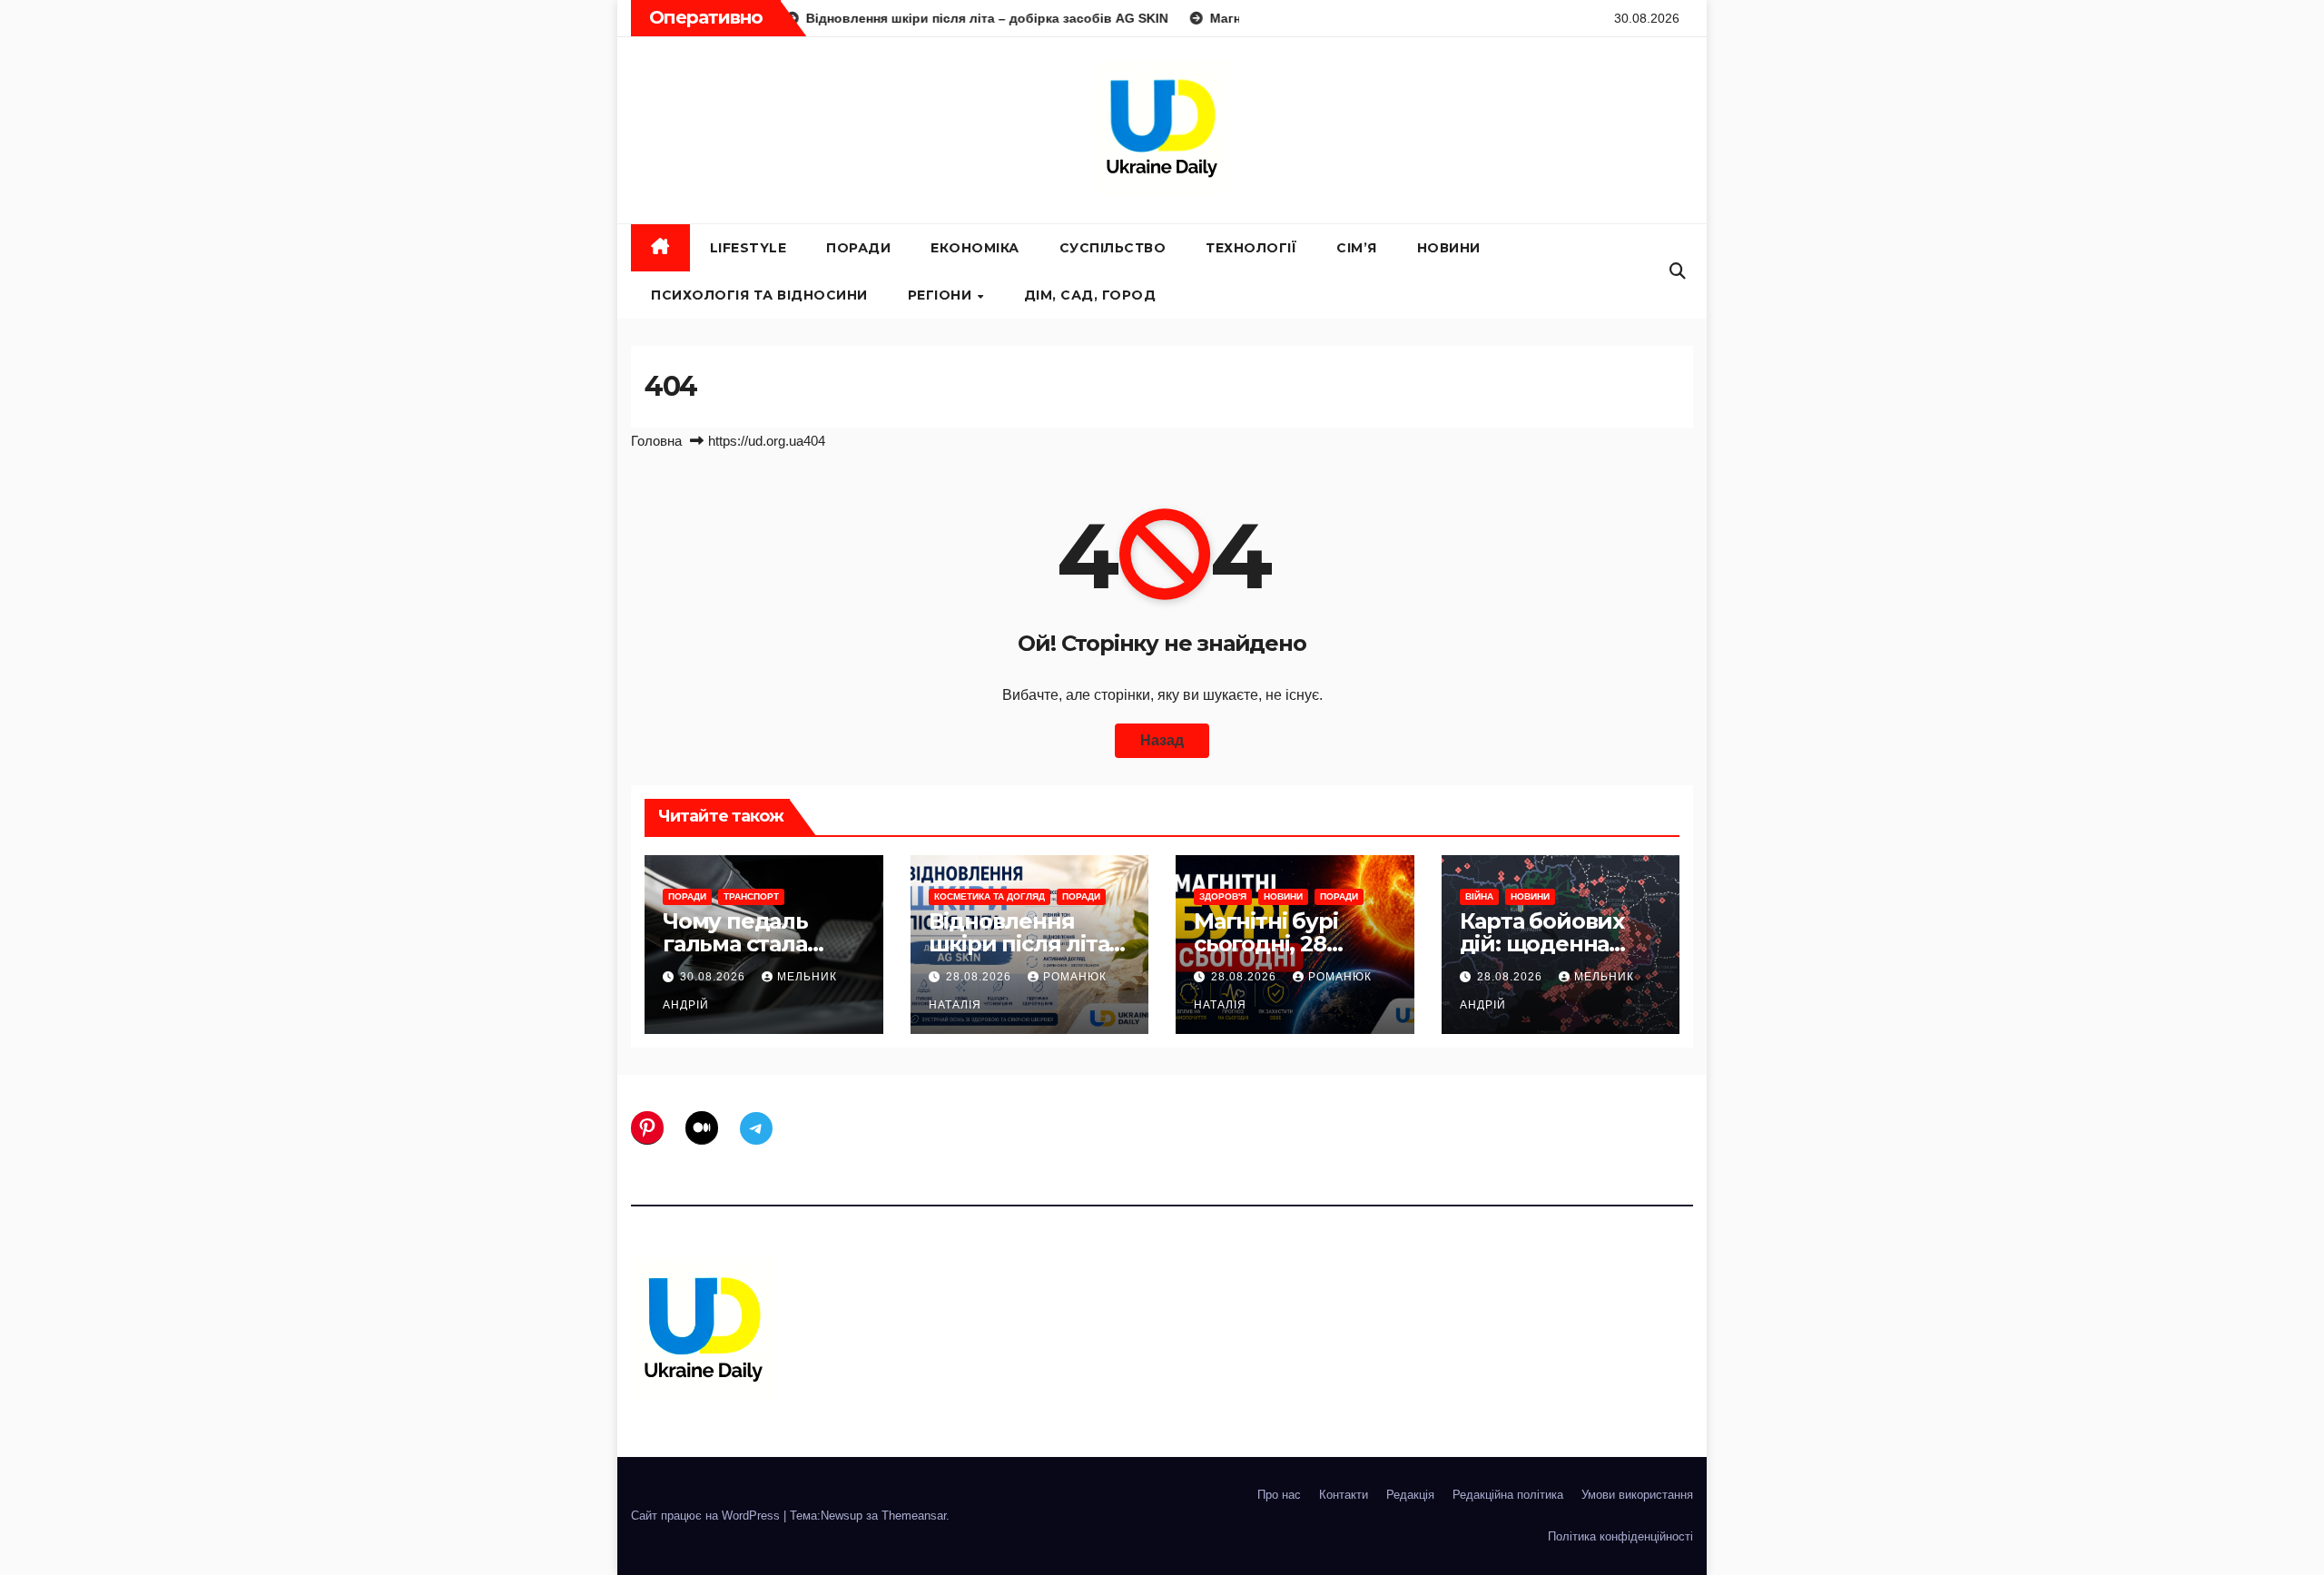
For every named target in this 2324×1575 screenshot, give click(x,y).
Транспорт (751, 896)
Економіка (975, 248)
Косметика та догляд (990, 896)
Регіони (942, 295)
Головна (656, 441)
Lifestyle (748, 248)
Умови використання (1637, 1495)
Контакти (1344, 1495)
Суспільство (1113, 248)
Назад (1162, 740)
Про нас (1279, 1495)
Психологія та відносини (759, 295)
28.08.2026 (980, 977)
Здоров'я (1223, 896)
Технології (1251, 248)
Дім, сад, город (1090, 295)
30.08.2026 (714, 977)
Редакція (1410, 1495)
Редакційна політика (1508, 1495)
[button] (1678, 271)
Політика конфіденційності (1620, 1536)
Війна (1479, 896)
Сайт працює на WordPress (707, 1516)
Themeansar (914, 1516)
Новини (1449, 248)
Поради (858, 248)
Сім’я (1357, 248)
